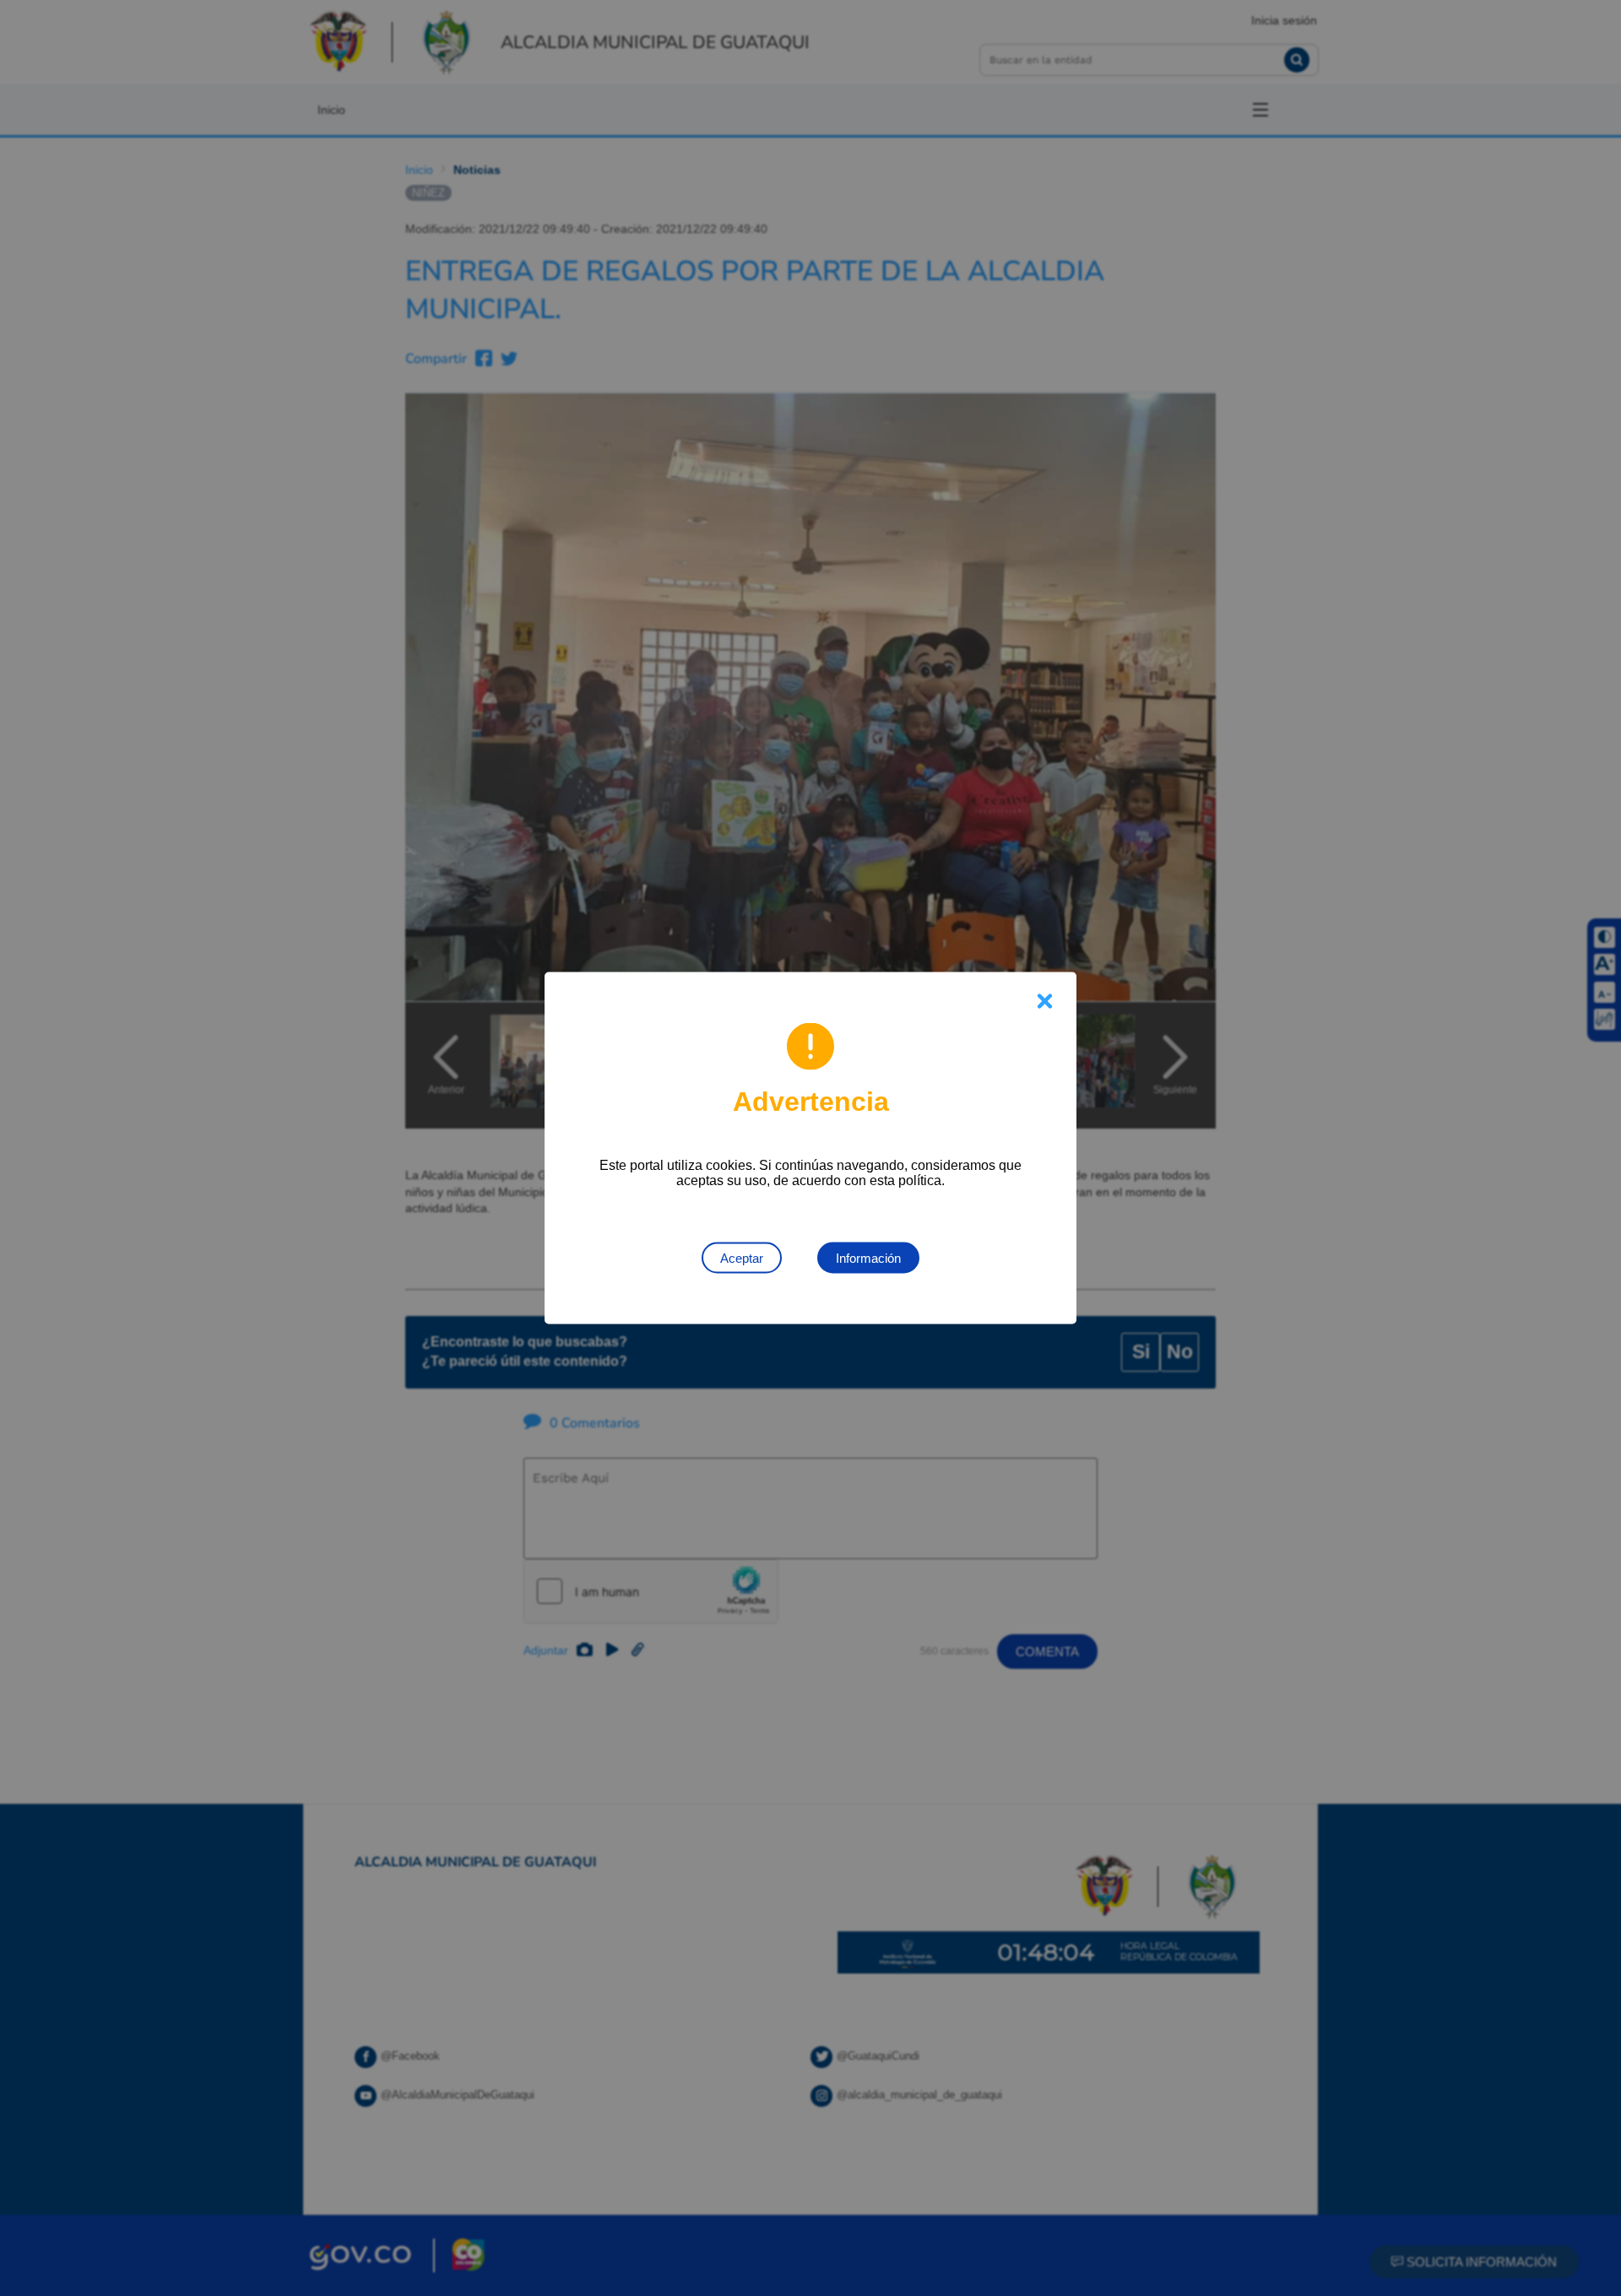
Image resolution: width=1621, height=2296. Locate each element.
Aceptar (742, 1258)
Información (868, 1258)
